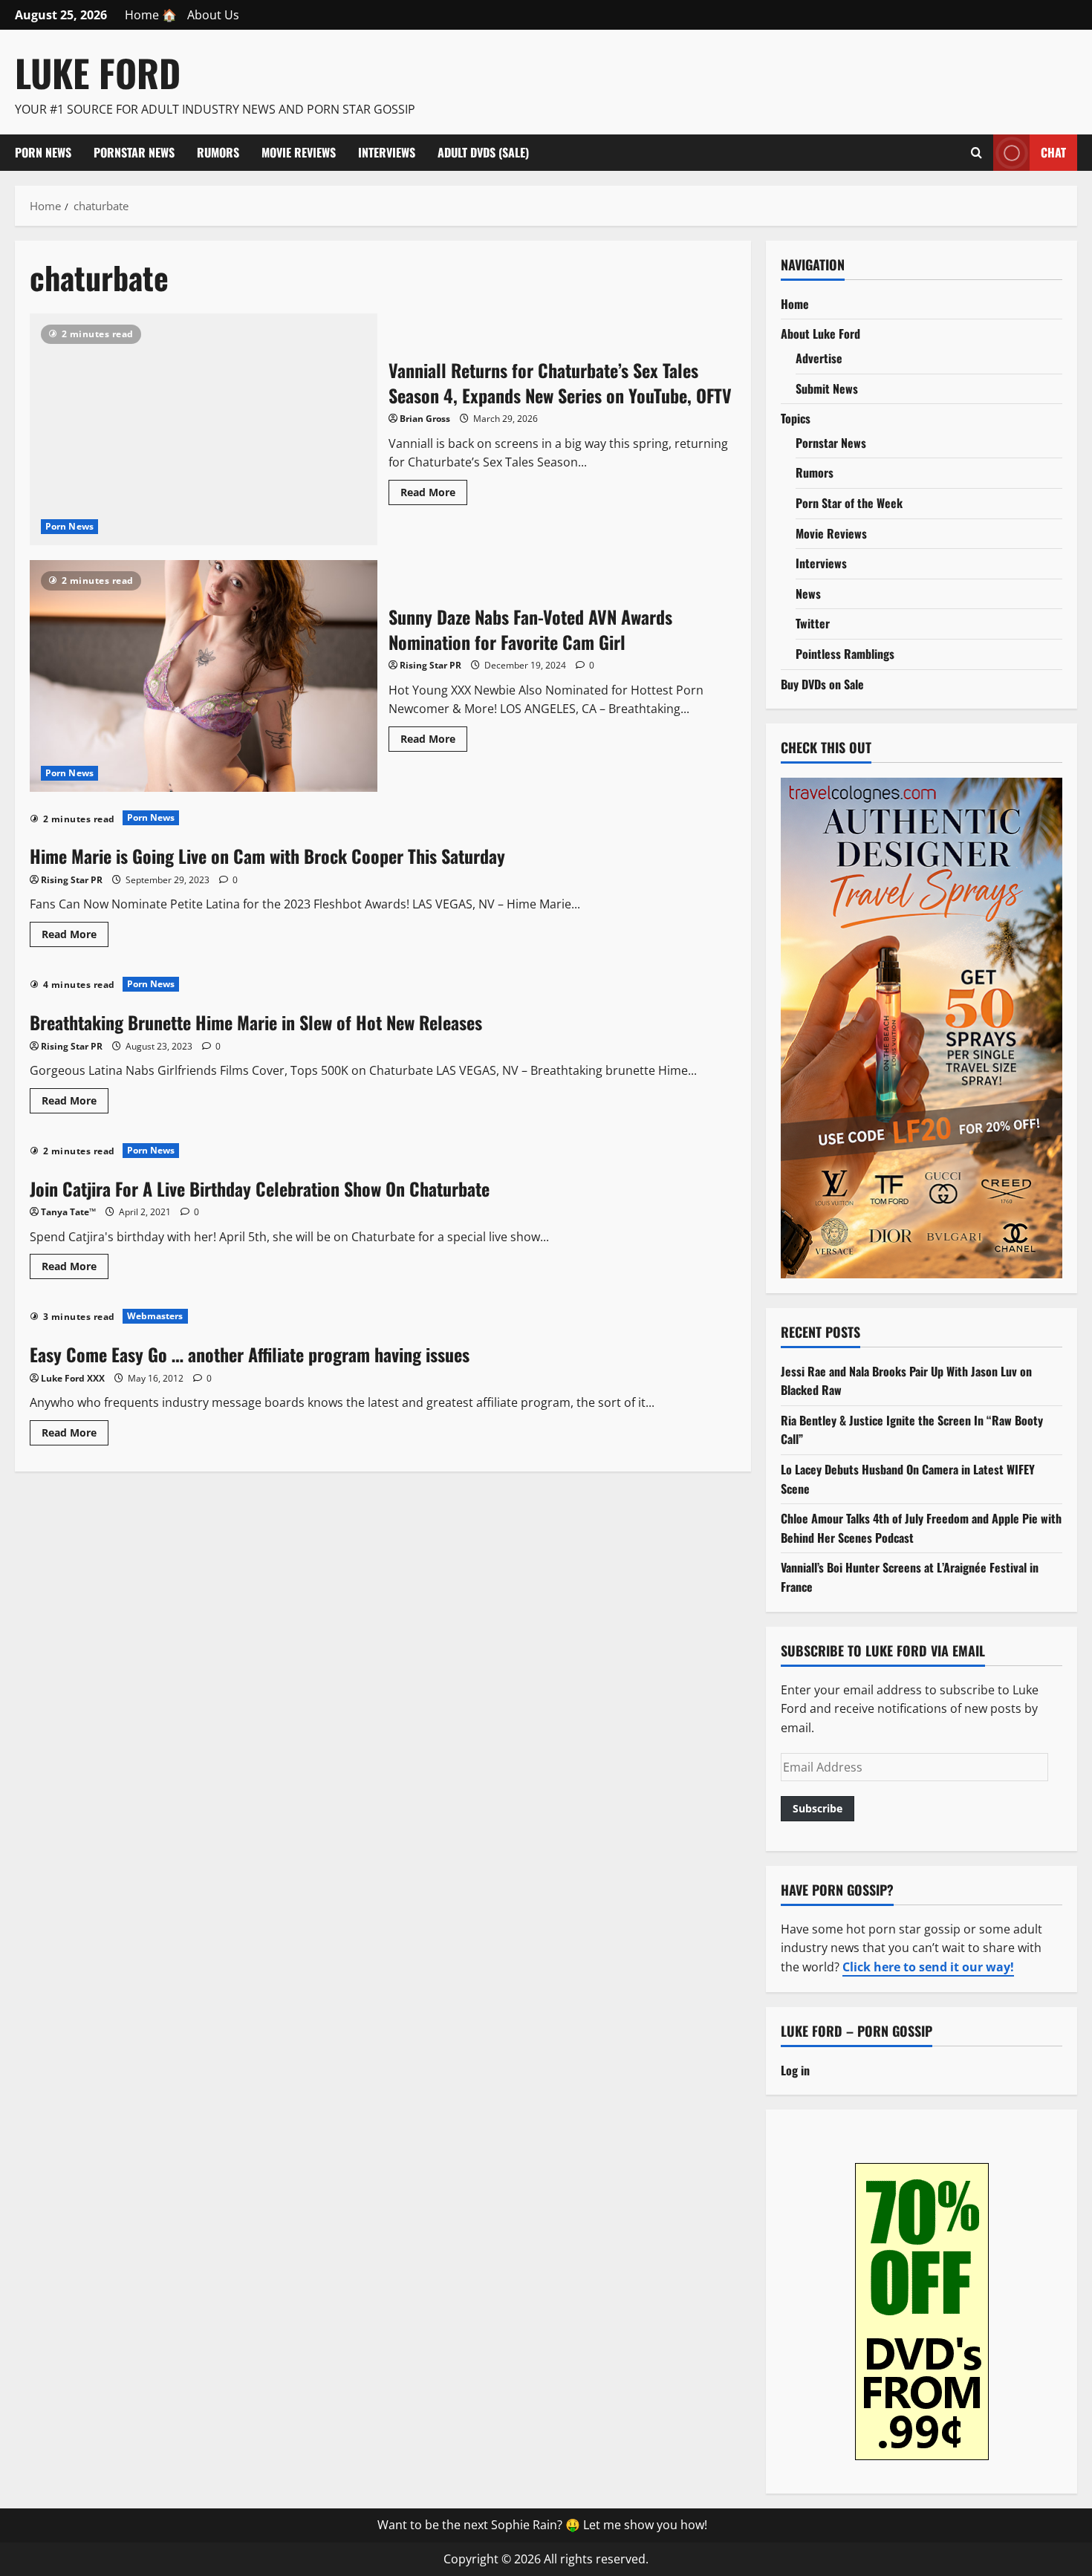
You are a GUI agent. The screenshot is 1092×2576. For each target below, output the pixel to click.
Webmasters (155, 1316)
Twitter (813, 623)
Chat (1053, 152)
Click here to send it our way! (928, 1967)
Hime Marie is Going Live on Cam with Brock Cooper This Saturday (267, 856)
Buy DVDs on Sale (822, 684)
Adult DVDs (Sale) (483, 152)
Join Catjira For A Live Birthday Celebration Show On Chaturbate (260, 1188)
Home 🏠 (151, 15)
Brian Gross (425, 419)
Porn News (43, 152)
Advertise (819, 358)
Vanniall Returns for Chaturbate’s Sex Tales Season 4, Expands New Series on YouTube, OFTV (204, 429)
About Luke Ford (820, 334)
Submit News (827, 388)
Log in (795, 2070)
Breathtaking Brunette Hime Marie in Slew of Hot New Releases (256, 1022)
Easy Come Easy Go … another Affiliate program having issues (250, 1354)
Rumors (218, 152)
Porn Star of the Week (849, 503)
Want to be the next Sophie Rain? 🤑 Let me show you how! (542, 2525)
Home (795, 304)
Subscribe (818, 1808)
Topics (796, 418)
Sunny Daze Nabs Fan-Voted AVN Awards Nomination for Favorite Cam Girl (204, 676)
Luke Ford (98, 72)
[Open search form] (976, 152)
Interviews (387, 152)
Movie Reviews (299, 152)
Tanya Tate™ (68, 1212)
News (808, 593)
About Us (213, 15)
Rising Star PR (430, 665)
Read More (434, 495)
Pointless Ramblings (845, 654)
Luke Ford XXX (73, 1378)
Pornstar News (134, 152)
